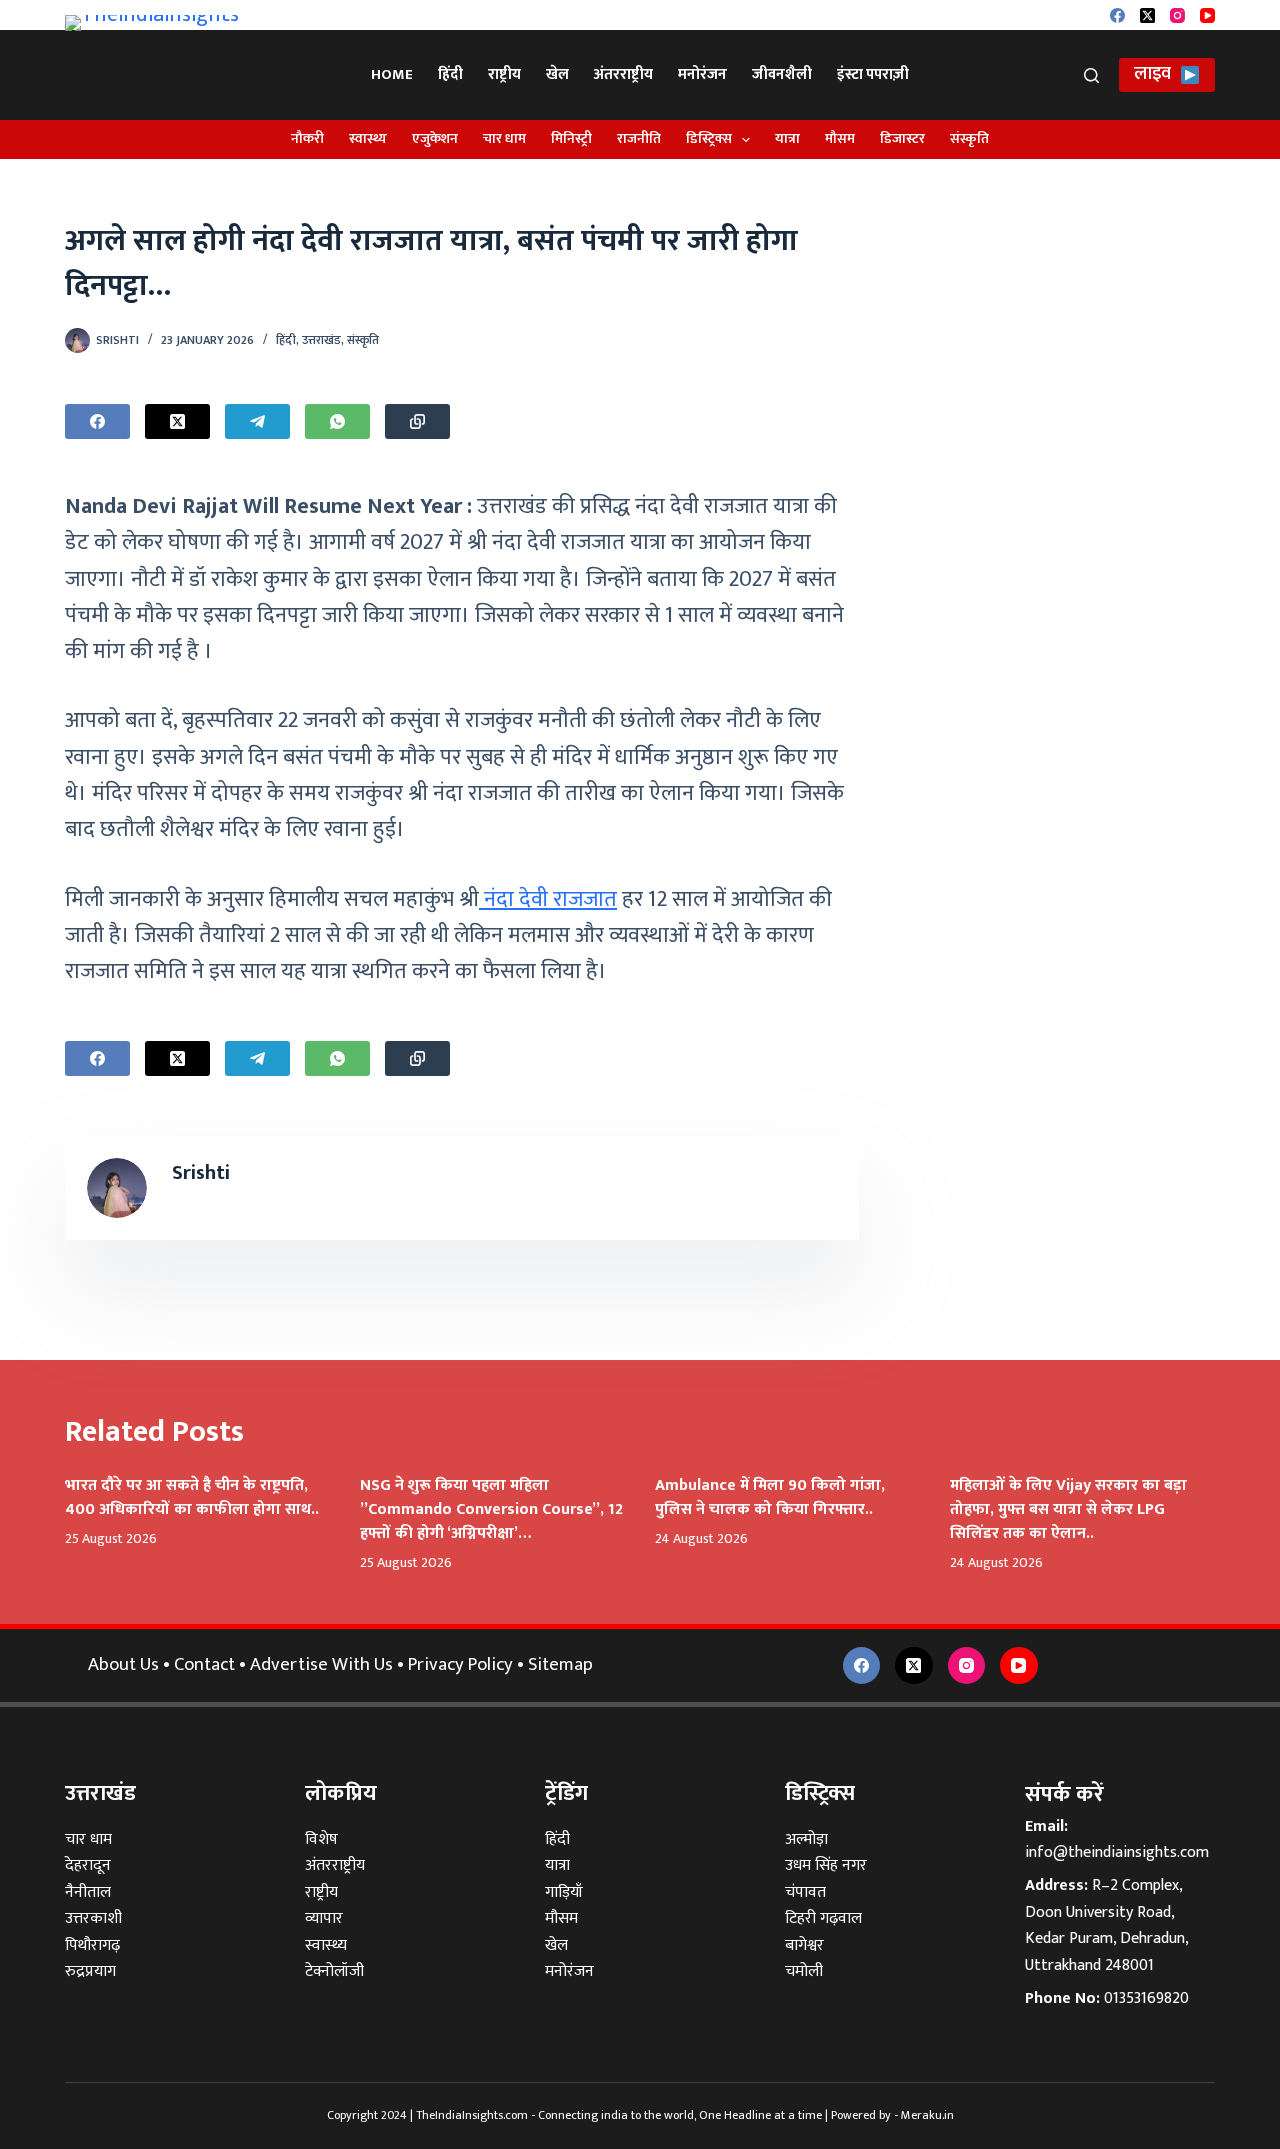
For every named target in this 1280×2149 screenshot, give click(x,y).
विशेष (321, 1839)
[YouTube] (1207, 15)
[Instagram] (1177, 15)
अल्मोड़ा (806, 1839)
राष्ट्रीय (504, 74)
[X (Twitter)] (1147, 15)
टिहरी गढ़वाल (823, 1918)
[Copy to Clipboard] (417, 421)
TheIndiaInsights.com (472, 2115)
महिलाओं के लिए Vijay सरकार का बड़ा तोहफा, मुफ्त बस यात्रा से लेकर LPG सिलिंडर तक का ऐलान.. (1068, 1509)
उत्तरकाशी (93, 1918)
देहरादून (88, 1865)
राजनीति (639, 138)
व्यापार (324, 1918)
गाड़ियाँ (564, 1892)
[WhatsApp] (337, 421)
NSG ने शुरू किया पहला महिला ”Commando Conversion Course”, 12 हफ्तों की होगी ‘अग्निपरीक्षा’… (491, 1509)
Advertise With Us (321, 1664)
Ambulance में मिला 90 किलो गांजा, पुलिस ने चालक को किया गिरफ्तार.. (770, 1497)
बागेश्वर (804, 1945)
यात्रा (787, 138)
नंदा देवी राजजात (548, 899)
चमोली (804, 1971)
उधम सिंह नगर (826, 1865)
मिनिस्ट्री (571, 138)
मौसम (840, 138)
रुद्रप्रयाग (90, 1971)
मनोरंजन (702, 74)
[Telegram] (257, 421)
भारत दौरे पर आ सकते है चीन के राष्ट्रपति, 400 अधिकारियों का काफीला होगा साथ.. (192, 1497)
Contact (204, 1664)
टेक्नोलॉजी (334, 1971)
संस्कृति (969, 138)
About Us (123, 1664)
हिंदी (450, 74)
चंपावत (805, 1892)
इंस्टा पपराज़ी (873, 74)
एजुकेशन (435, 138)
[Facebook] (1117, 15)
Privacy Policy (460, 1664)
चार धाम (504, 138)
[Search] (1091, 75)
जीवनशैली (782, 74)
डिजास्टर (902, 138)
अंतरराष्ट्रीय (623, 74)
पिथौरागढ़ (92, 1945)
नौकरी (307, 138)
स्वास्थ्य (368, 138)
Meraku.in (927, 2115)
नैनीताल (88, 1892)
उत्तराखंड (321, 340)
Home (392, 74)
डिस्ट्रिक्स (709, 138)
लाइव (1152, 74)
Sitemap (560, 1664)
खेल (557, 74)
